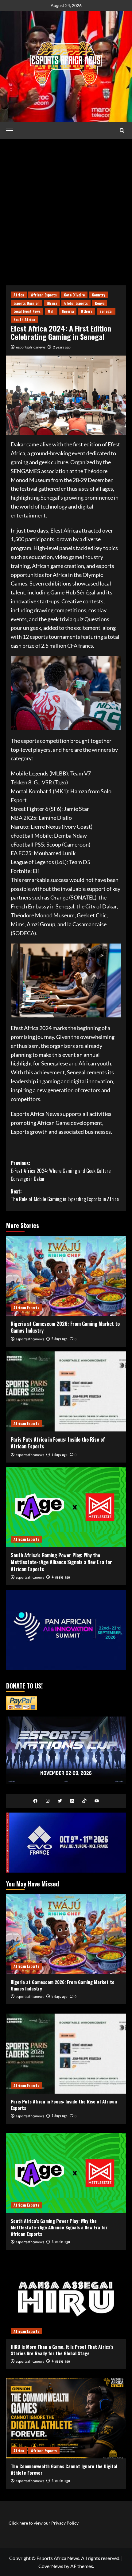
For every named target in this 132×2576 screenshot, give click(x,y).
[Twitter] (60, 1801)
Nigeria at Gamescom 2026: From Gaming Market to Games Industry (65, 1327)
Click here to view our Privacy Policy (44, 2523)
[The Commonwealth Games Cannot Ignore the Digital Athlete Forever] (66, 2418)
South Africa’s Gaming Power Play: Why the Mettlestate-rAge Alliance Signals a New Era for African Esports (61, 1562)
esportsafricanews (31, 347)
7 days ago (60, 1454)
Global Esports (76, 303)
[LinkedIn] (72, 1801)
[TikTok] (84, 1801)
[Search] (122, 130)
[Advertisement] (66, 207)
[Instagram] (48, 1801)
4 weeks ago (61, 1577)
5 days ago (60, 1339)
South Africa (24, 319)
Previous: (61, 1171)
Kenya (100, 303)
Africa (19, 295)
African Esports (44, 295)
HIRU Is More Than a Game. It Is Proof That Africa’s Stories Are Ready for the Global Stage (62, 2350)
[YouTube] (97, 1801)
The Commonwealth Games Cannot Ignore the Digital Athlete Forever (64, 2469)
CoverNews (51, 2566)
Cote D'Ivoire (74, 295)
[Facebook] (35, 1801)
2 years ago (62, 347)
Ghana (52, 303)
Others (87, 311)
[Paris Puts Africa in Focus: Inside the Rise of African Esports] (66, 1391)
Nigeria (68, 311)
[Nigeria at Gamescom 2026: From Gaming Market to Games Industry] (66, 1276)
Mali (51, 311)
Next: (65, 1195)
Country (98, 295)
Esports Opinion (27, 303)
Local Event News (27, 311)
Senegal (106, 311)
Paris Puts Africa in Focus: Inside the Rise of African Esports (58, 1443)
